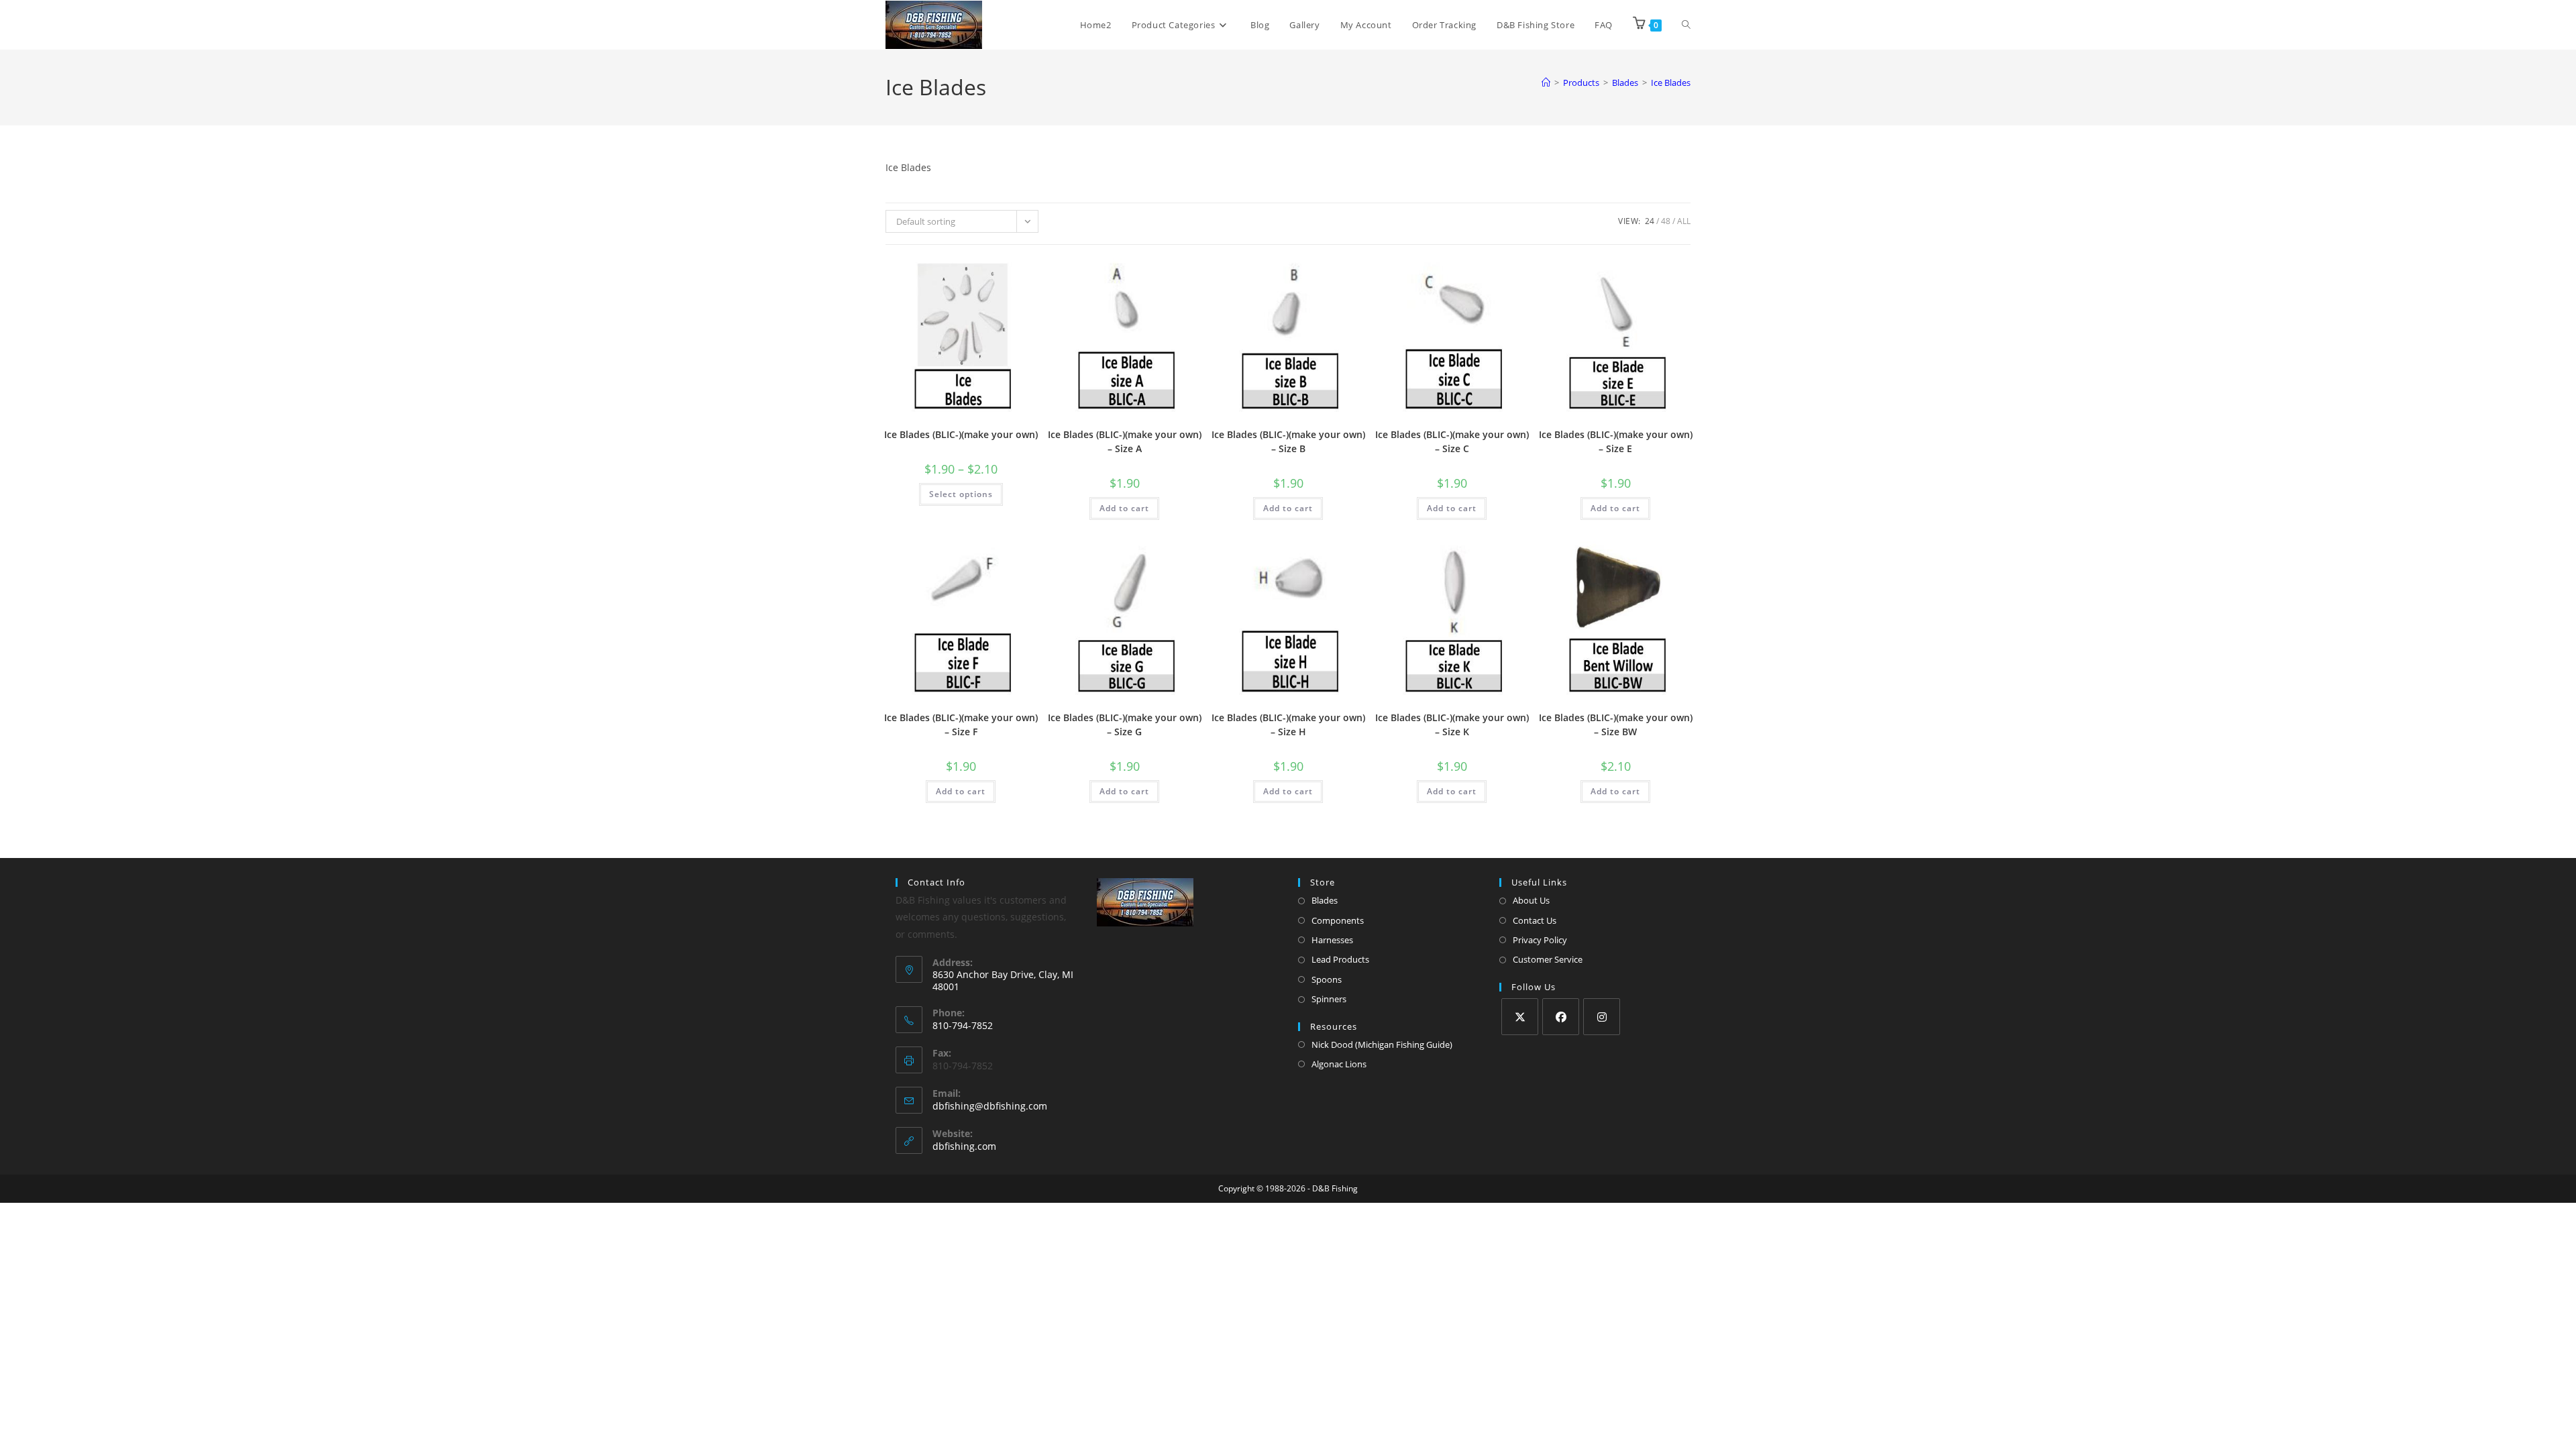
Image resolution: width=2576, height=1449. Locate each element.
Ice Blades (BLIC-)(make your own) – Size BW (1616, 724)
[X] (1520, 1017)
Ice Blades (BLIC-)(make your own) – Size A (1125, 441)
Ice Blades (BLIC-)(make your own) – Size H (1288, 724)
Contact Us (1535, 920)
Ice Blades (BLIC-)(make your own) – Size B (1288, 441)
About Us (1531, 900)
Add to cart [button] (1124, 508)
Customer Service (1548, 959)
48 (1666, 221)
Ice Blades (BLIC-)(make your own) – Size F (961, 724)
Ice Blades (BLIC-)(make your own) (961, 434)
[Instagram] (1602, 1017)
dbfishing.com (964, 1146)
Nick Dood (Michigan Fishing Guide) (1382, 1044)
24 (1650, 221)
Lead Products (1340, 959)
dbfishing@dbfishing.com (990, 1106)
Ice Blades (1671, 83)
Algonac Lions (1339, 1064)
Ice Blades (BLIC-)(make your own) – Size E (1616, 441)
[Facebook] (1561, 1017)
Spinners (1329, 999)
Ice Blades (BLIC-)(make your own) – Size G (1125, 724)
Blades (1325, 900)
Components (1338, 920)
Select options (961, 494)
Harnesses (1332, 940)
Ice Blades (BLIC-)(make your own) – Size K (1452, 724)
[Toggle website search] (1686, 25)
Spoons (1327, 979)
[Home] (1546, 83)
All (1684, 221)
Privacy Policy (1540, 940)
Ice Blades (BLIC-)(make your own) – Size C (1452, 441)
